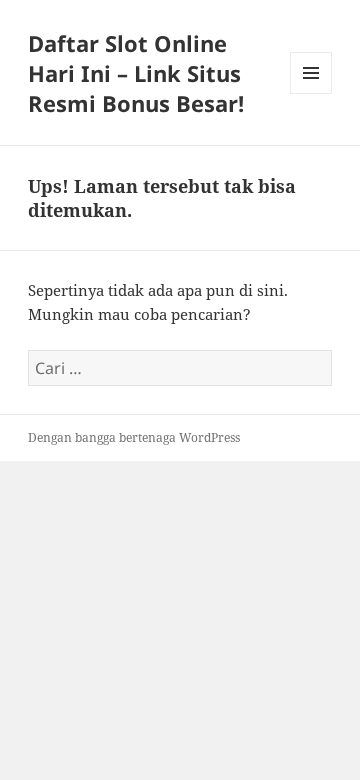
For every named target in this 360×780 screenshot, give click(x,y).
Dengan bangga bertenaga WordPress (134, 437)
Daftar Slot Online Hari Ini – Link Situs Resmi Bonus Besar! (136, 73)
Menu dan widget (311, 93)
